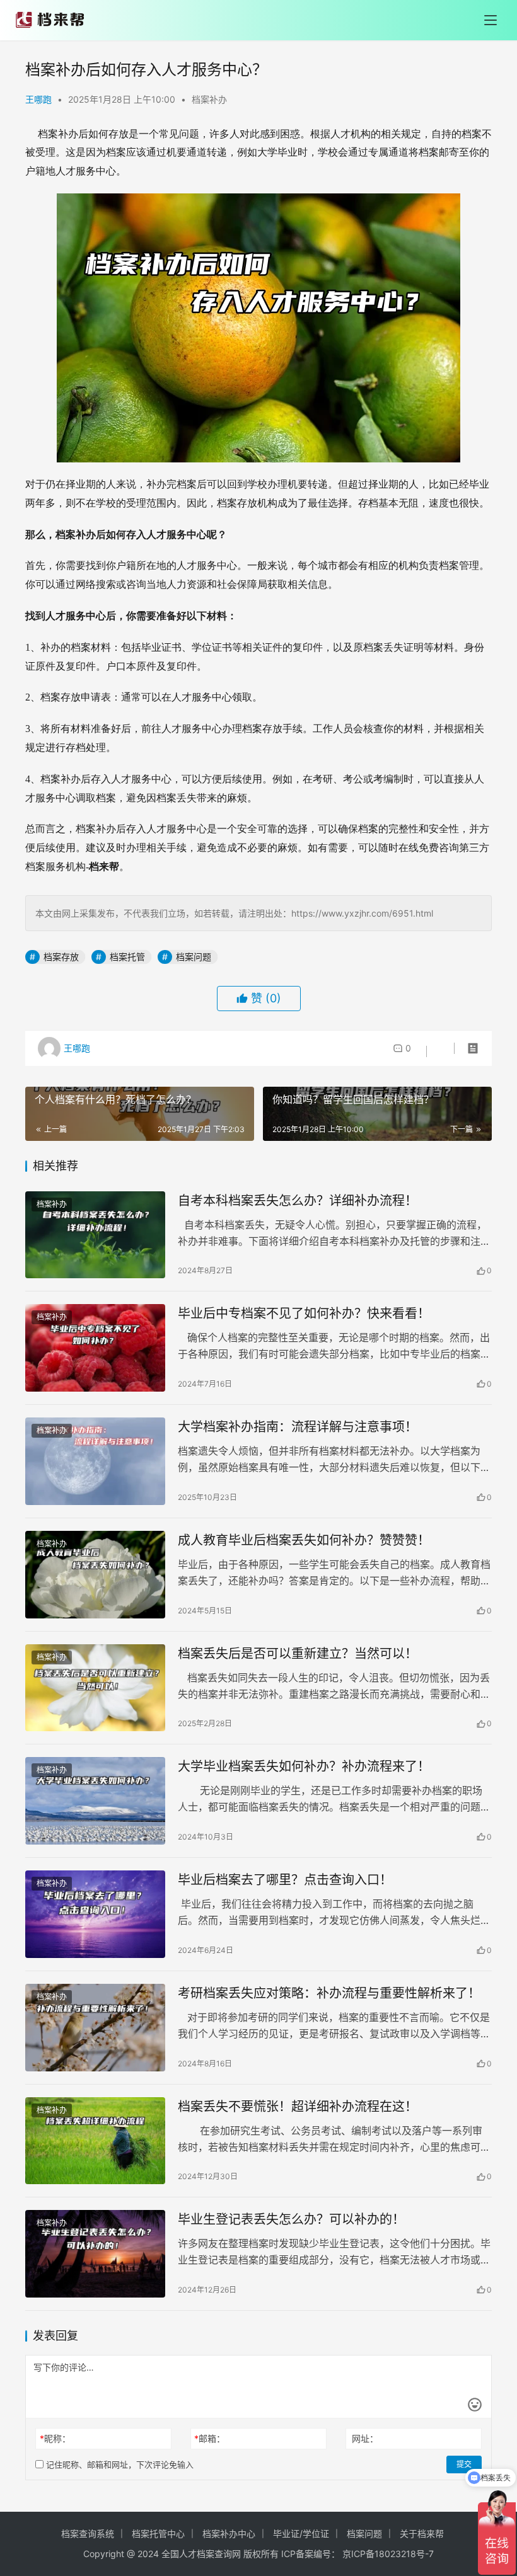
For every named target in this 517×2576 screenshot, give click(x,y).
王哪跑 (38, 99)
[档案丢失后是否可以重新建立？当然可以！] (95, 1688)
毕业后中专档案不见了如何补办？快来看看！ (304, 1314)
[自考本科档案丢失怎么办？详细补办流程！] (95, 1235)
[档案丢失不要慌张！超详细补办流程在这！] (95, 2141)
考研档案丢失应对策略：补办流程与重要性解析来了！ (329, 1993)
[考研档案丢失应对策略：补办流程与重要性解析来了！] (95, 2028)
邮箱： (210, 2438)
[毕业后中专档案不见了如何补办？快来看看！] (95, 1348)
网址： (365, 2438)
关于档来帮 (422, 2533)
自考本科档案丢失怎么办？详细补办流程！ (298, 1201)
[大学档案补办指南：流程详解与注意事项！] (95, 1461)
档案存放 (61, 957)
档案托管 (127, 957)
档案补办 (209, 99)
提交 (464, 2464)
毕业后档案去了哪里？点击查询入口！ (285, 1880)
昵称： (55, 2438)
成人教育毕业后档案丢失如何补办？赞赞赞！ (304, 1540)
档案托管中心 (158, 2533)
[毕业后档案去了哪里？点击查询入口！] (95, 1914)
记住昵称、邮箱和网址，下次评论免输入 (119, 2464)
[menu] (491, 20)
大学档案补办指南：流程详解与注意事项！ (298, 1427)
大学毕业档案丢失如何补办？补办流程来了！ (304, 1766)
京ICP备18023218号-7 (388, 2554)
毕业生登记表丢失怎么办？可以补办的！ (291, 2219)
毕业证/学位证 (301, 2533)
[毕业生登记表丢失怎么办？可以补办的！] (95, 2254)
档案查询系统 (88, 2533)
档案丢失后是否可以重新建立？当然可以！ (298, 1654)
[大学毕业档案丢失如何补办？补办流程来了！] (95, 1801)
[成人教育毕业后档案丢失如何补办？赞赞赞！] (95, 1575)
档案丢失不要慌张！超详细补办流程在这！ (298, 2107)
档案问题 (194, 957)
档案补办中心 (229, 2533)
